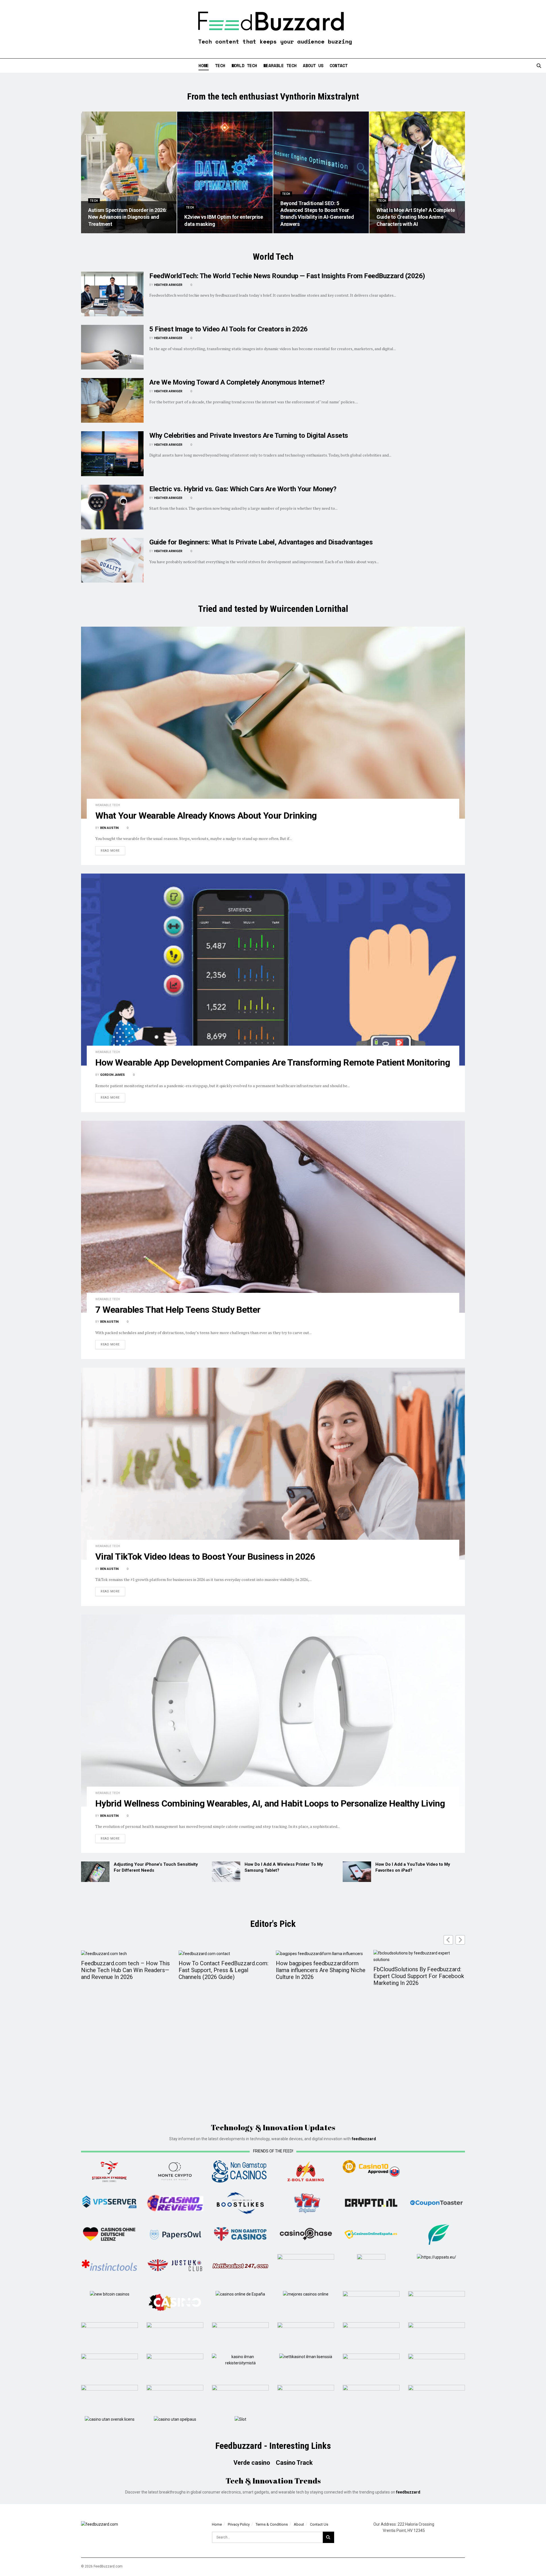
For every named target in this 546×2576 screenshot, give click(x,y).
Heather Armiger (168, 285)
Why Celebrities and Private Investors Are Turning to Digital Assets (249, 435)
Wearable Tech (280, 65)
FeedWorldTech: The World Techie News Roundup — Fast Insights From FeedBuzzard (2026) (287, 276)
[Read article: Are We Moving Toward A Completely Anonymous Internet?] (112, 400)
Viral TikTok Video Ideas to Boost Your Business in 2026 (205, 1557)
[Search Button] (539, 66)
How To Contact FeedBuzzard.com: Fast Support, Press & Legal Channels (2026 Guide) (224, 1970)
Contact (339, 65)
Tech (220, 65)
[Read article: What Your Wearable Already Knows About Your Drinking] (273, 723)
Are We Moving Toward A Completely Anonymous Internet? (237, 382)
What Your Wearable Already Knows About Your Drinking (206, 816)
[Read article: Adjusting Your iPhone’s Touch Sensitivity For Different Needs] (95, 1872)
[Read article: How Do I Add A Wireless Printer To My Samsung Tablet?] (226, 1872)
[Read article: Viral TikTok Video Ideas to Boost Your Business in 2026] (273, 1464)
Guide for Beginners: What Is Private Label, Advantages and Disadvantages (261, 542)
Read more (113, 851)
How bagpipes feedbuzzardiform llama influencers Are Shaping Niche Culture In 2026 (321, 1970)
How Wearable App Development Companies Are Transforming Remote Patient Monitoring (273, 1062)
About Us (313, 65)
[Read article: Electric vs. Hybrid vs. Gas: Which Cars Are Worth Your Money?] (112, 507)
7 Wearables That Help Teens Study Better (178, 1310)
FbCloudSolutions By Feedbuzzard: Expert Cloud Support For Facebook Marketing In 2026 (419, 1976)
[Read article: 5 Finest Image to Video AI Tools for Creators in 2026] (112, 347)
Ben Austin (109, 828)
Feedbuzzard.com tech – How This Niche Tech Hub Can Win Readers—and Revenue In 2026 (125, 1970)
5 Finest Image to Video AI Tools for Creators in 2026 (228, 329)
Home (204, 65)
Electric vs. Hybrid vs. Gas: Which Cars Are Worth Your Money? (243, 489)
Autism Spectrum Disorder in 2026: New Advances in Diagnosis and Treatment (127, 217)
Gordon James (112, 1075)
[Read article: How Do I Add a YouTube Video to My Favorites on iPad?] (357, 1872)
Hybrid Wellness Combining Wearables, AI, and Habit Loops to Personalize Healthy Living (270, 1803)
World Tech (244, 65)
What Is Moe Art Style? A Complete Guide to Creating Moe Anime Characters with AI (416, 217)
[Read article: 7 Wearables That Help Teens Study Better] (273, 1217)
